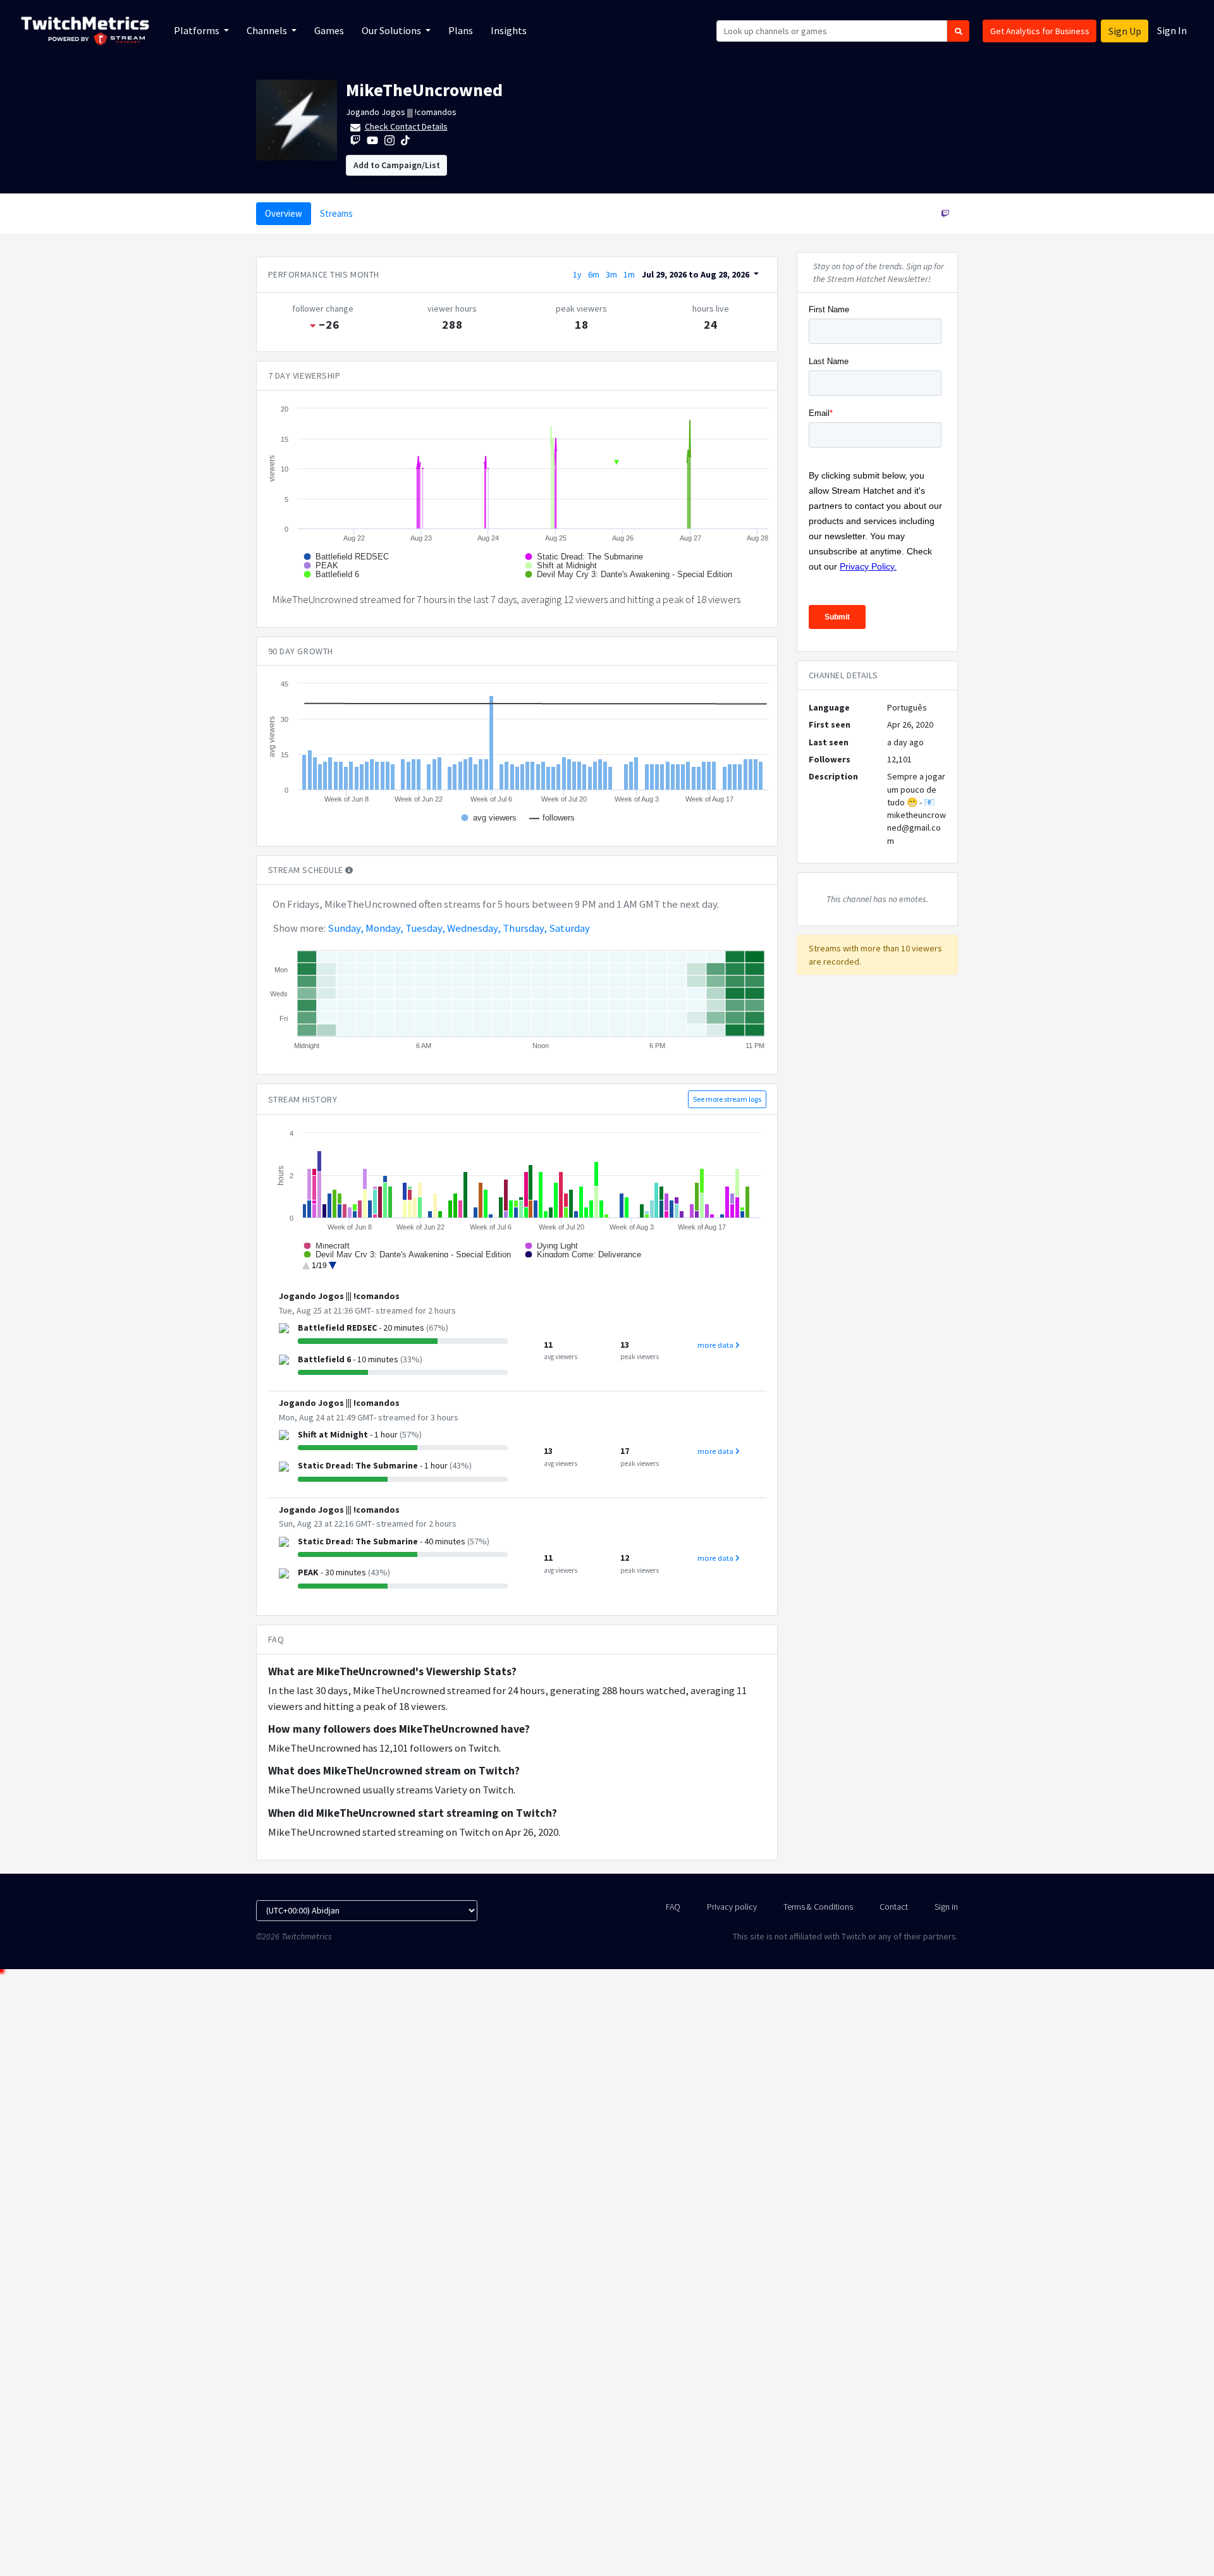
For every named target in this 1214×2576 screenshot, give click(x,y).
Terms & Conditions (818, 1907)
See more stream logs (727, 1099)
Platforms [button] (198, 30)
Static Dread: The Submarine (358, 1465)
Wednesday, (474, 928)
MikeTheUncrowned (424, 90)
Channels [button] (268, 30)
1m (629, 274)
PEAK (308, 1572)
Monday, (384, 928)
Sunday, (346, 928)
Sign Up (1125, 31)
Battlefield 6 (324, 1359)
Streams (336, 213)
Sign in (946, 1907)
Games (329, 30)
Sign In (1172, 30)
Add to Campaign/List (397, 165)
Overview (284, 213)
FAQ (673, 1907)
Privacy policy (732, 1907)
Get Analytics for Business (1040, 31)
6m (594, 274)
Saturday (569, 928)
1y (577, 274)
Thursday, (525, 928)
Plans (461, 30)
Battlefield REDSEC (337, 1328)
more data (716, 1345)
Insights (509, 30)
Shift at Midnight (333, 1434)
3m (611, 274)
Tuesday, (425, 928)
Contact (894, 1907)
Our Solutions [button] (392, 30)
